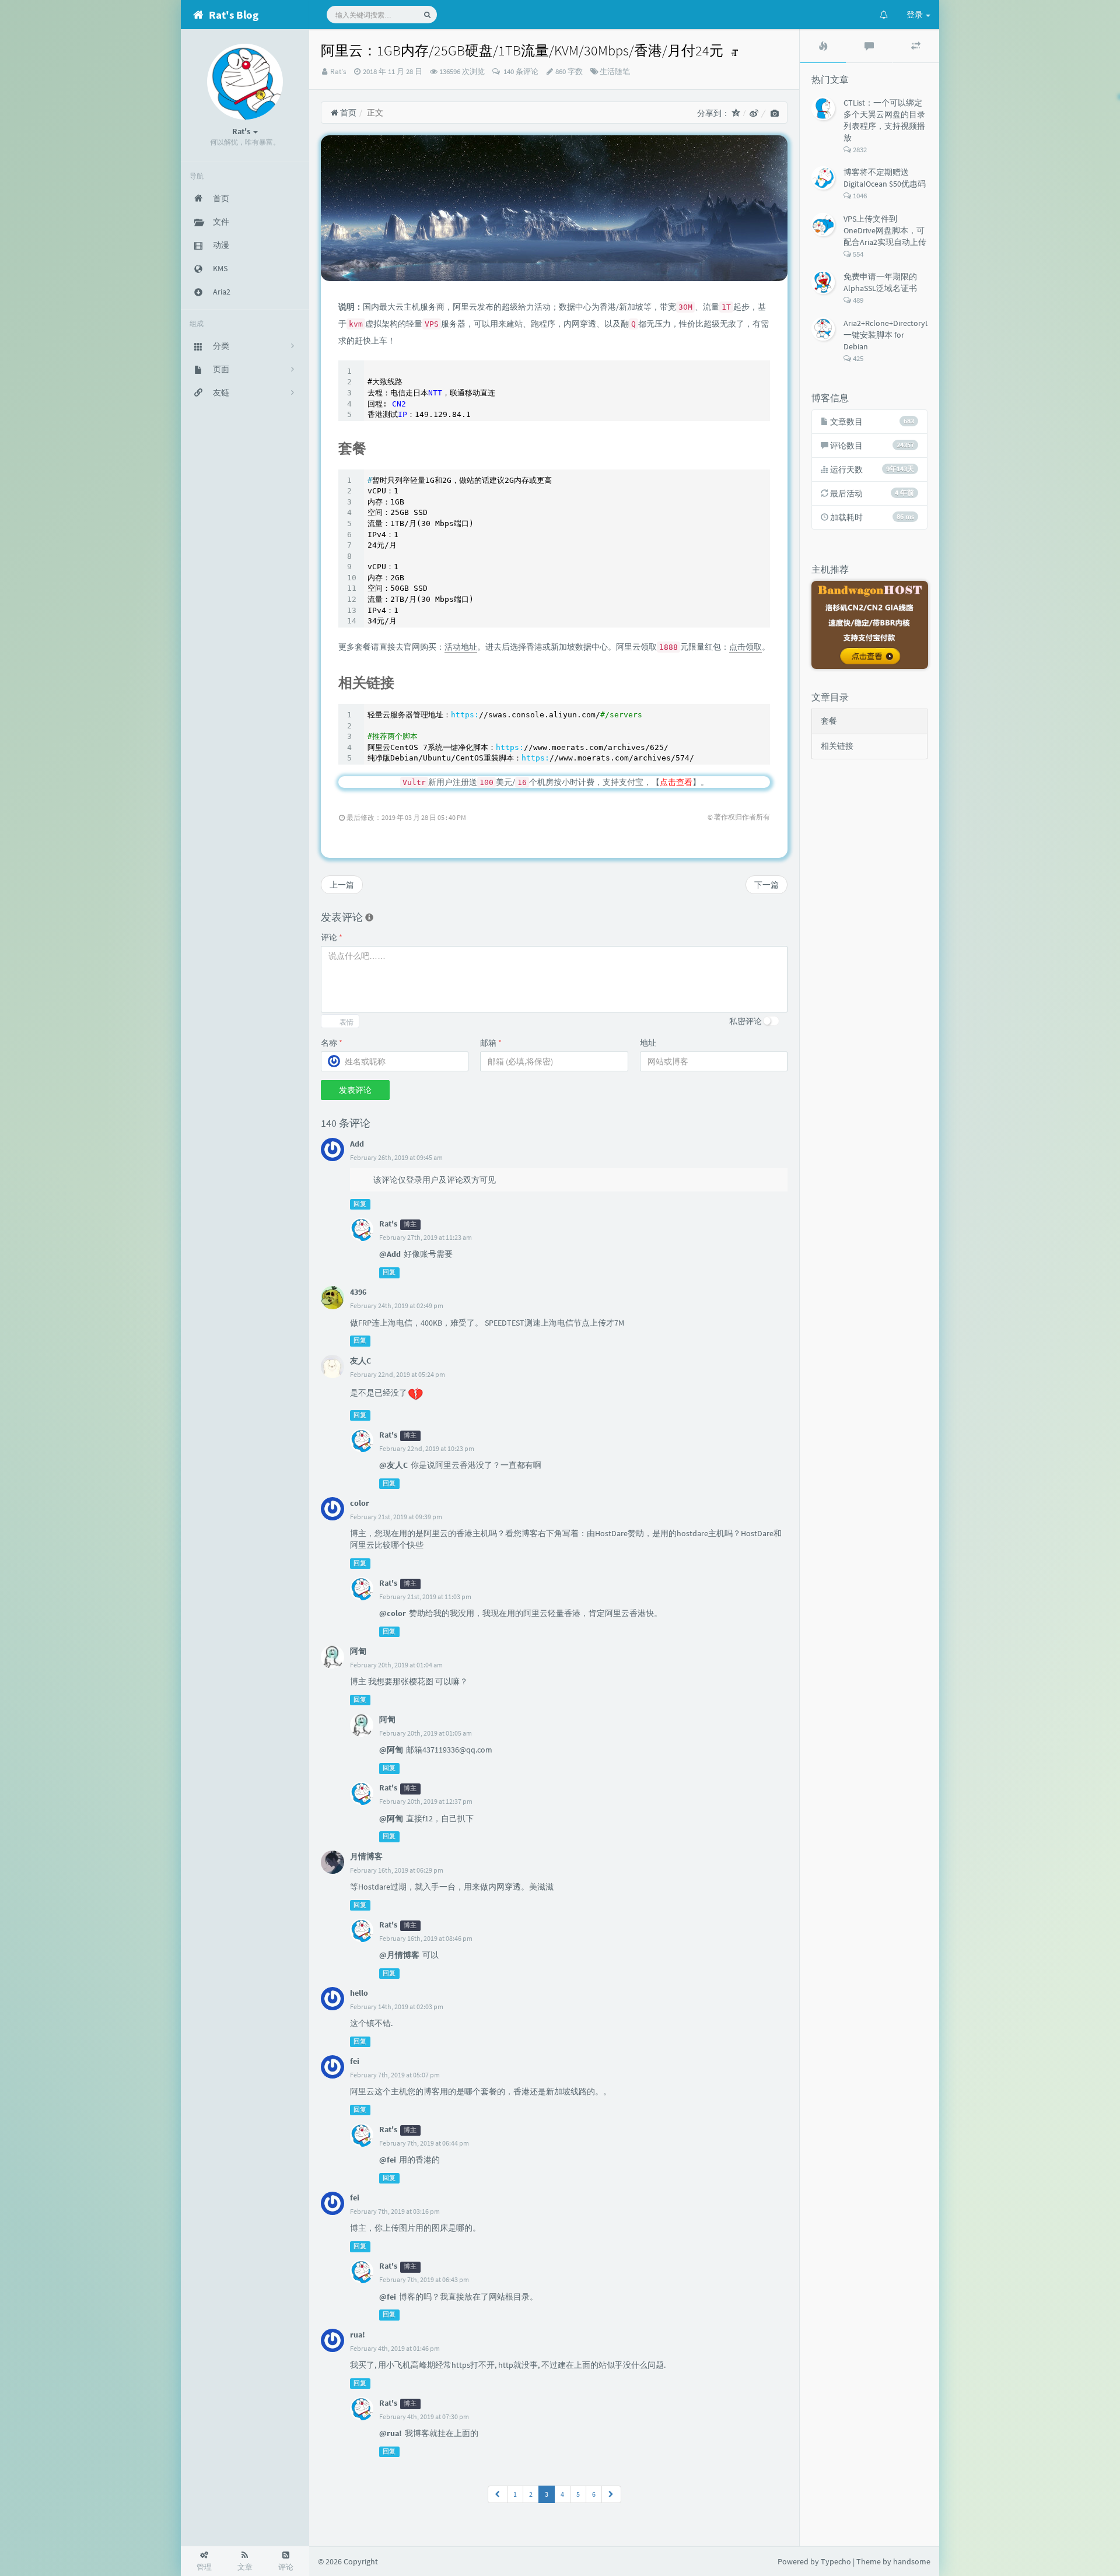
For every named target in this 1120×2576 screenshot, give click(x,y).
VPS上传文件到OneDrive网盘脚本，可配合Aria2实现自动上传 (885, 230)
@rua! (391, 2433)
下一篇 (766, 885)
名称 (332, 1043)
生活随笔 (615, 71)
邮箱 (491, 1043)
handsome (912, 2561)
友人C (360, 1361)
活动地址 (461, 647)
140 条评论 (520, 71)
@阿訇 (391, 1750)
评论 (332, 937)
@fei (388, 2160)
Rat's (338, 71)
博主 (410, 1224)
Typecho (836, 2561)
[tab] (823, 46)
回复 (360, 1204)
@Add (390, 1254)
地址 (648, 1043)
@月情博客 (399, 1955)
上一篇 (342, 885)
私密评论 (745, 1021)
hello (359, 1993)
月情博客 (366, 1856)
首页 (347, 113)
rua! (358, 2335)
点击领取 (745, 647)
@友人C (393, 1465)
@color (393, 1613)
